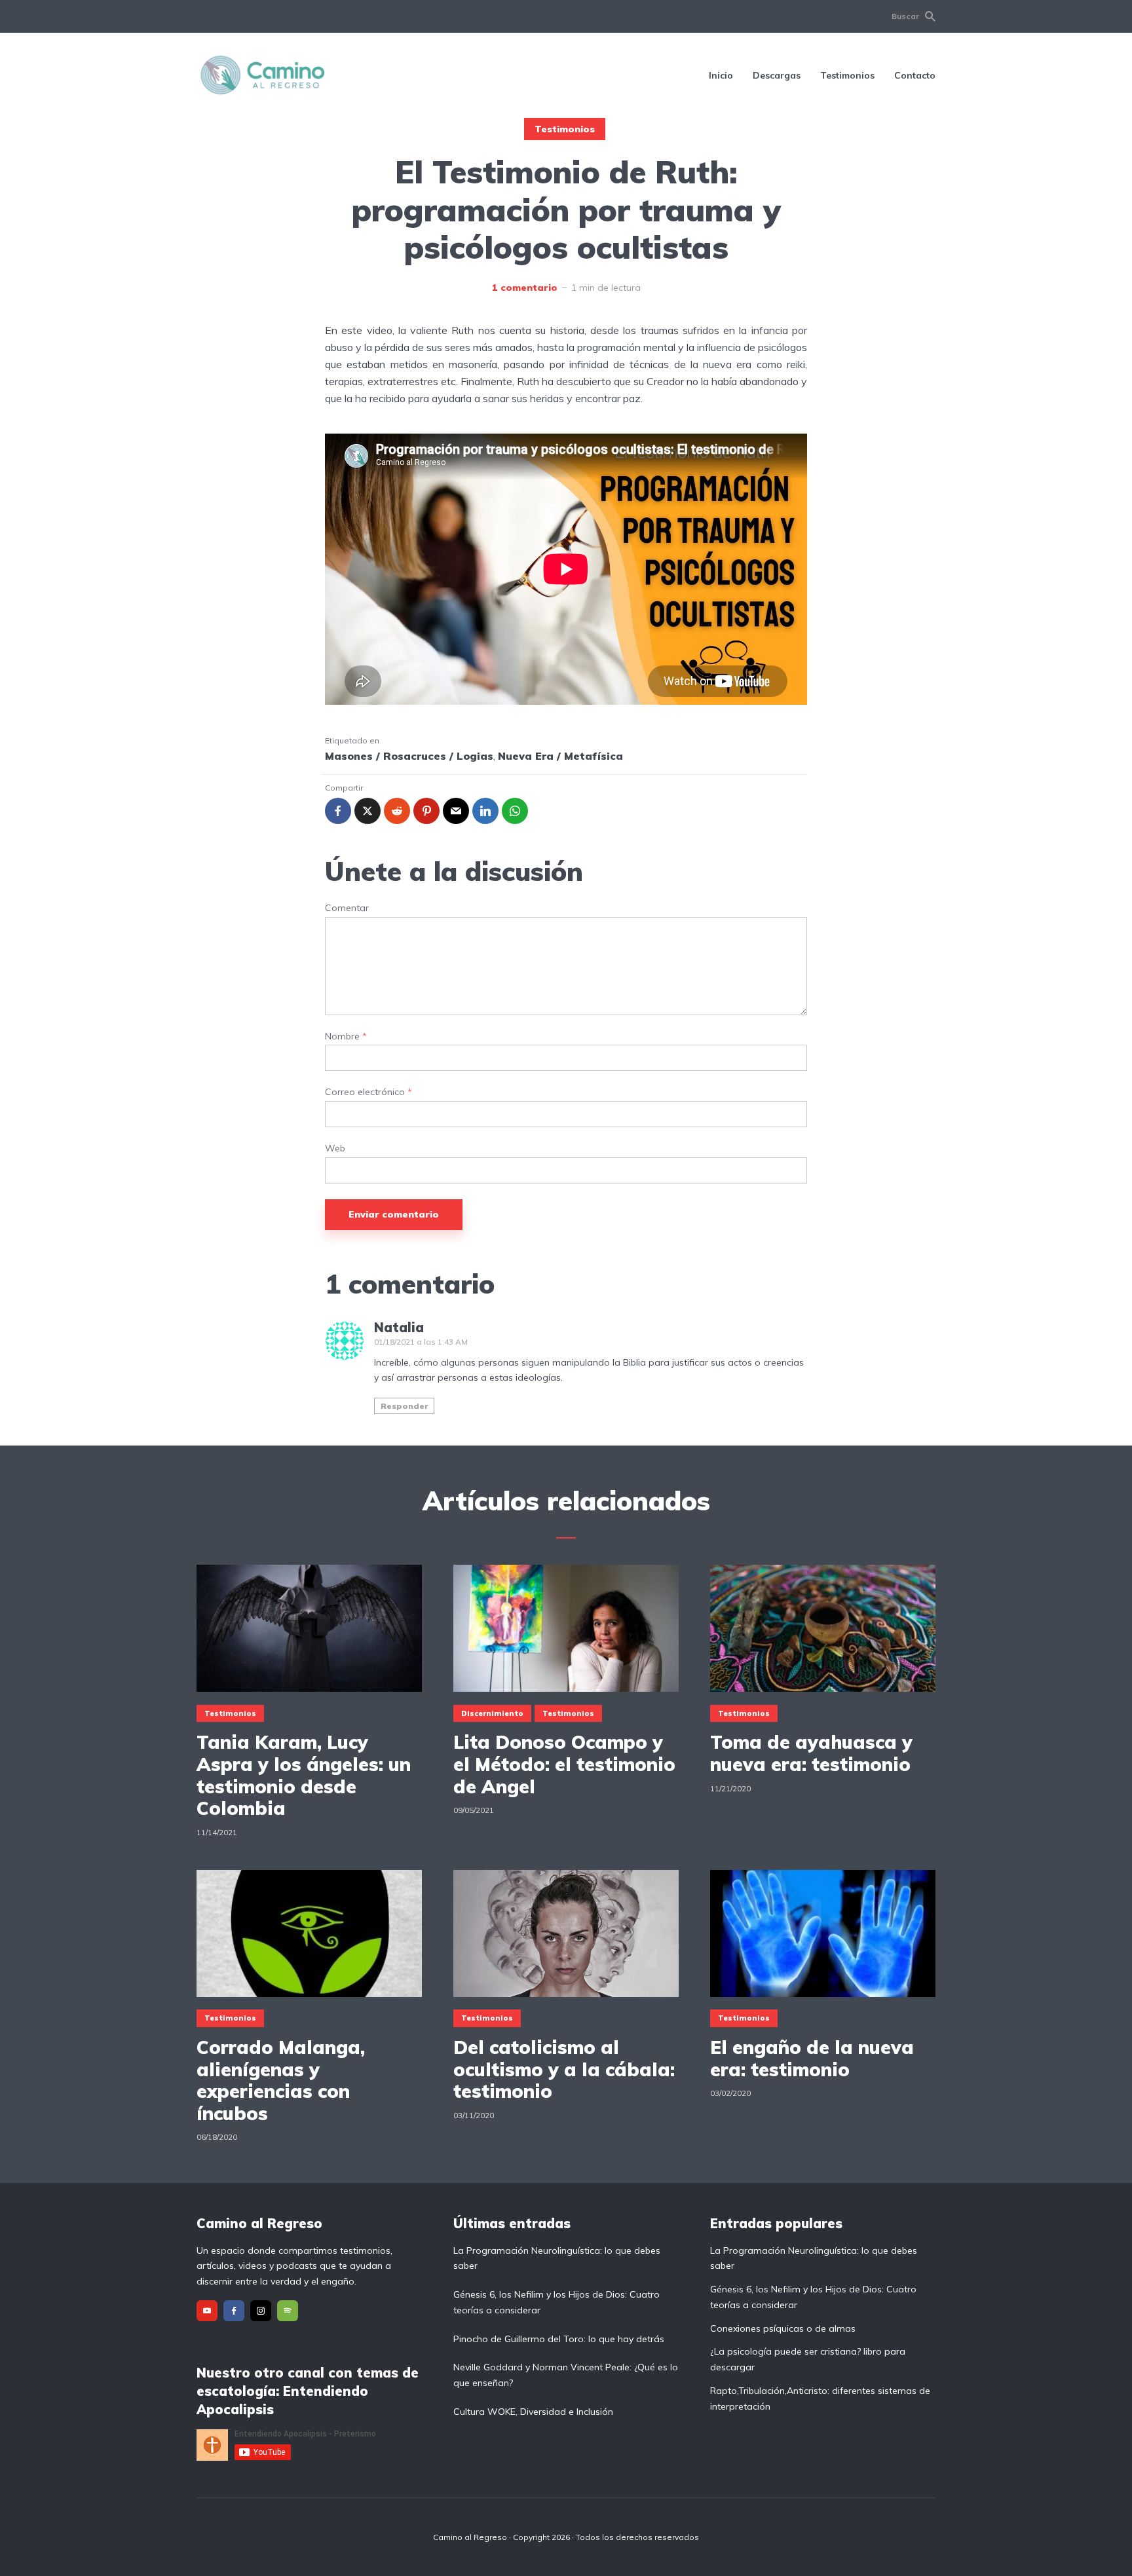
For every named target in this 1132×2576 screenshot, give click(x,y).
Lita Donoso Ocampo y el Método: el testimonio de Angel (564, 1764)
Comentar (347, 908)
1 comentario (525, 288)
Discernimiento (492, 1713)
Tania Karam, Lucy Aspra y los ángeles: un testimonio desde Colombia (304, 1775)
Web (335, 1148)
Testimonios (847, 75)
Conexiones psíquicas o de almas (783, 2328)
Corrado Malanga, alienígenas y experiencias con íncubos (281, 2080)
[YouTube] (207, 2311)
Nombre (346, 1036)
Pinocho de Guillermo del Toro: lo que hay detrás (559, 2339)
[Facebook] (234, 2311)
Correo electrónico (368, 1092)
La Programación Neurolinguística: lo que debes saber (557, 2258)
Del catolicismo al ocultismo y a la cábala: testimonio (564, 2069)
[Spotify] (288, 2311)
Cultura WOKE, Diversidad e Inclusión (533, 2412)
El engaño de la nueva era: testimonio (812, 2058)
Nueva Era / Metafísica (560, 756)
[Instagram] (261, 2311)
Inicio (721, 75)
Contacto (915, 75)
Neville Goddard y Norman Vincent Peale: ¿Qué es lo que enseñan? (566, 2375)
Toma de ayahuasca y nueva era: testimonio (811, 1753)
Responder (405, 1406)
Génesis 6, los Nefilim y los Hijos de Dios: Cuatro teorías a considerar (557, 2302)
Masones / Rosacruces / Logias (409, 756)
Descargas (777, 75)
